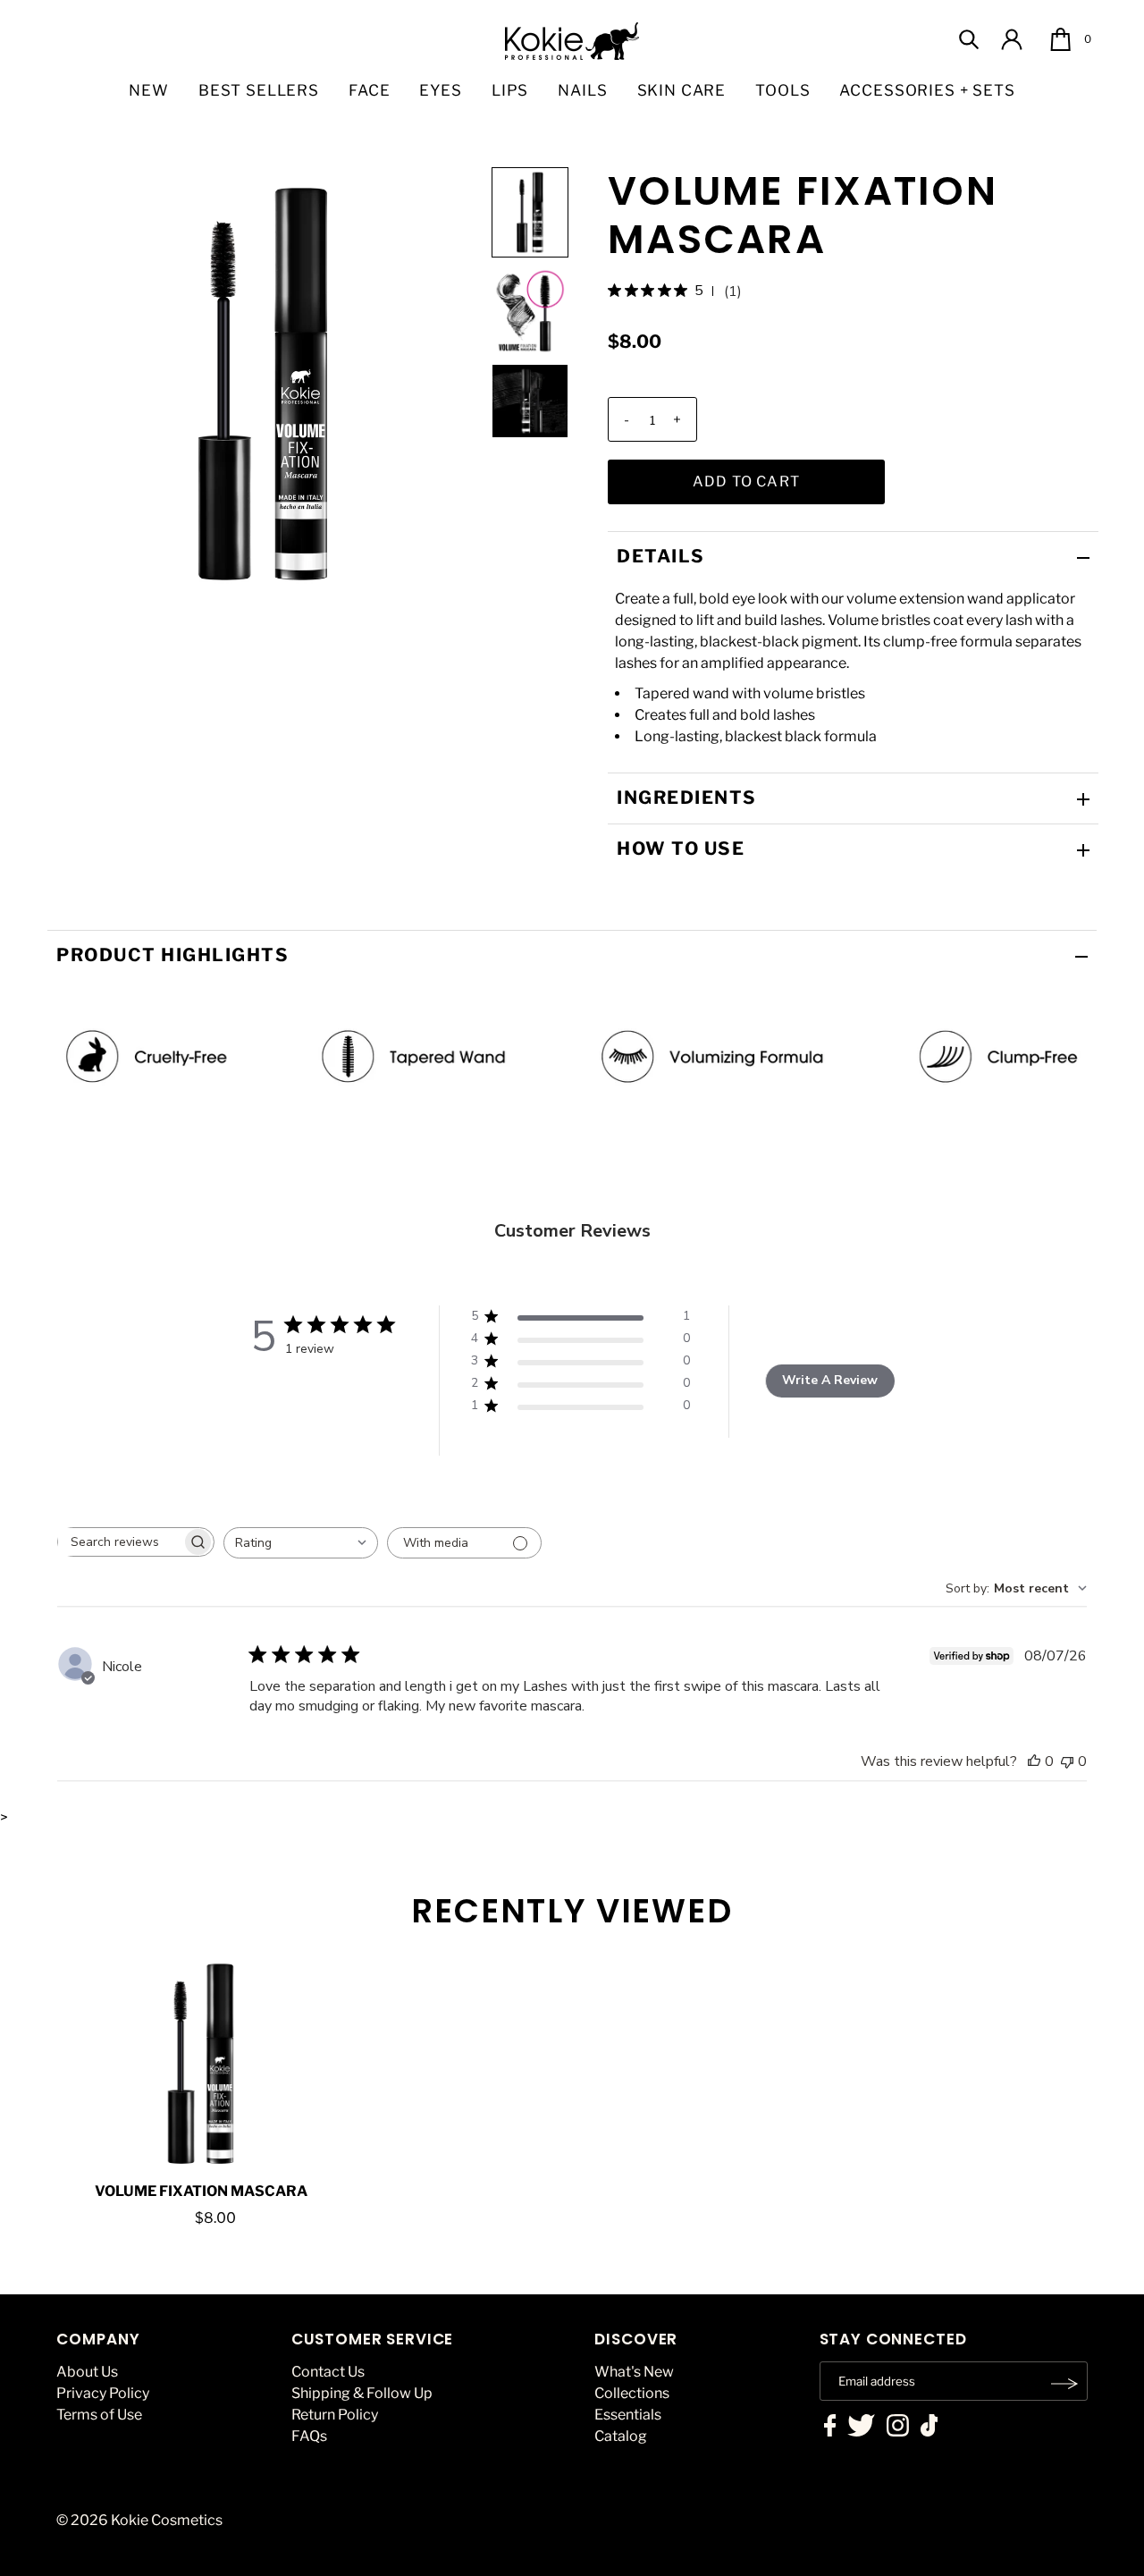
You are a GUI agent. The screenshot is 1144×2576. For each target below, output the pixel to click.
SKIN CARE (682, 90)
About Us (87, 2372)
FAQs (309, 2436)
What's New (634, 2372)
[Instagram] (898, 2428)
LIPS (510, 90)
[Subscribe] (1065, 2384)
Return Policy (335, 2415)
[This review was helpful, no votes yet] (1034, 1761)
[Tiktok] (929, 2428)
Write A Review (830, 1380)
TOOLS (782, 90)
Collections (632, 2393)
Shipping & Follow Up (362, 2393)
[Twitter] (861, 2428)
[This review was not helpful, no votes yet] (1067, 1761)
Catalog (621, 2436)
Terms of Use (99, 2415)
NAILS (582, 90)
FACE (369, 90)
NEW (149, 90)
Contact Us (328, 2372)
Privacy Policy (103, 2393)
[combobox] (301, 1543)
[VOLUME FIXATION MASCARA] (202, 2064)
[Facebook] (830, 2428)
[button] (530, 212)
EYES (440, 90)
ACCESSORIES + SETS (927, 90)
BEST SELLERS (259, 90)
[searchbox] (120, 1542)
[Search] (969, 39)
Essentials (628, 2415)
